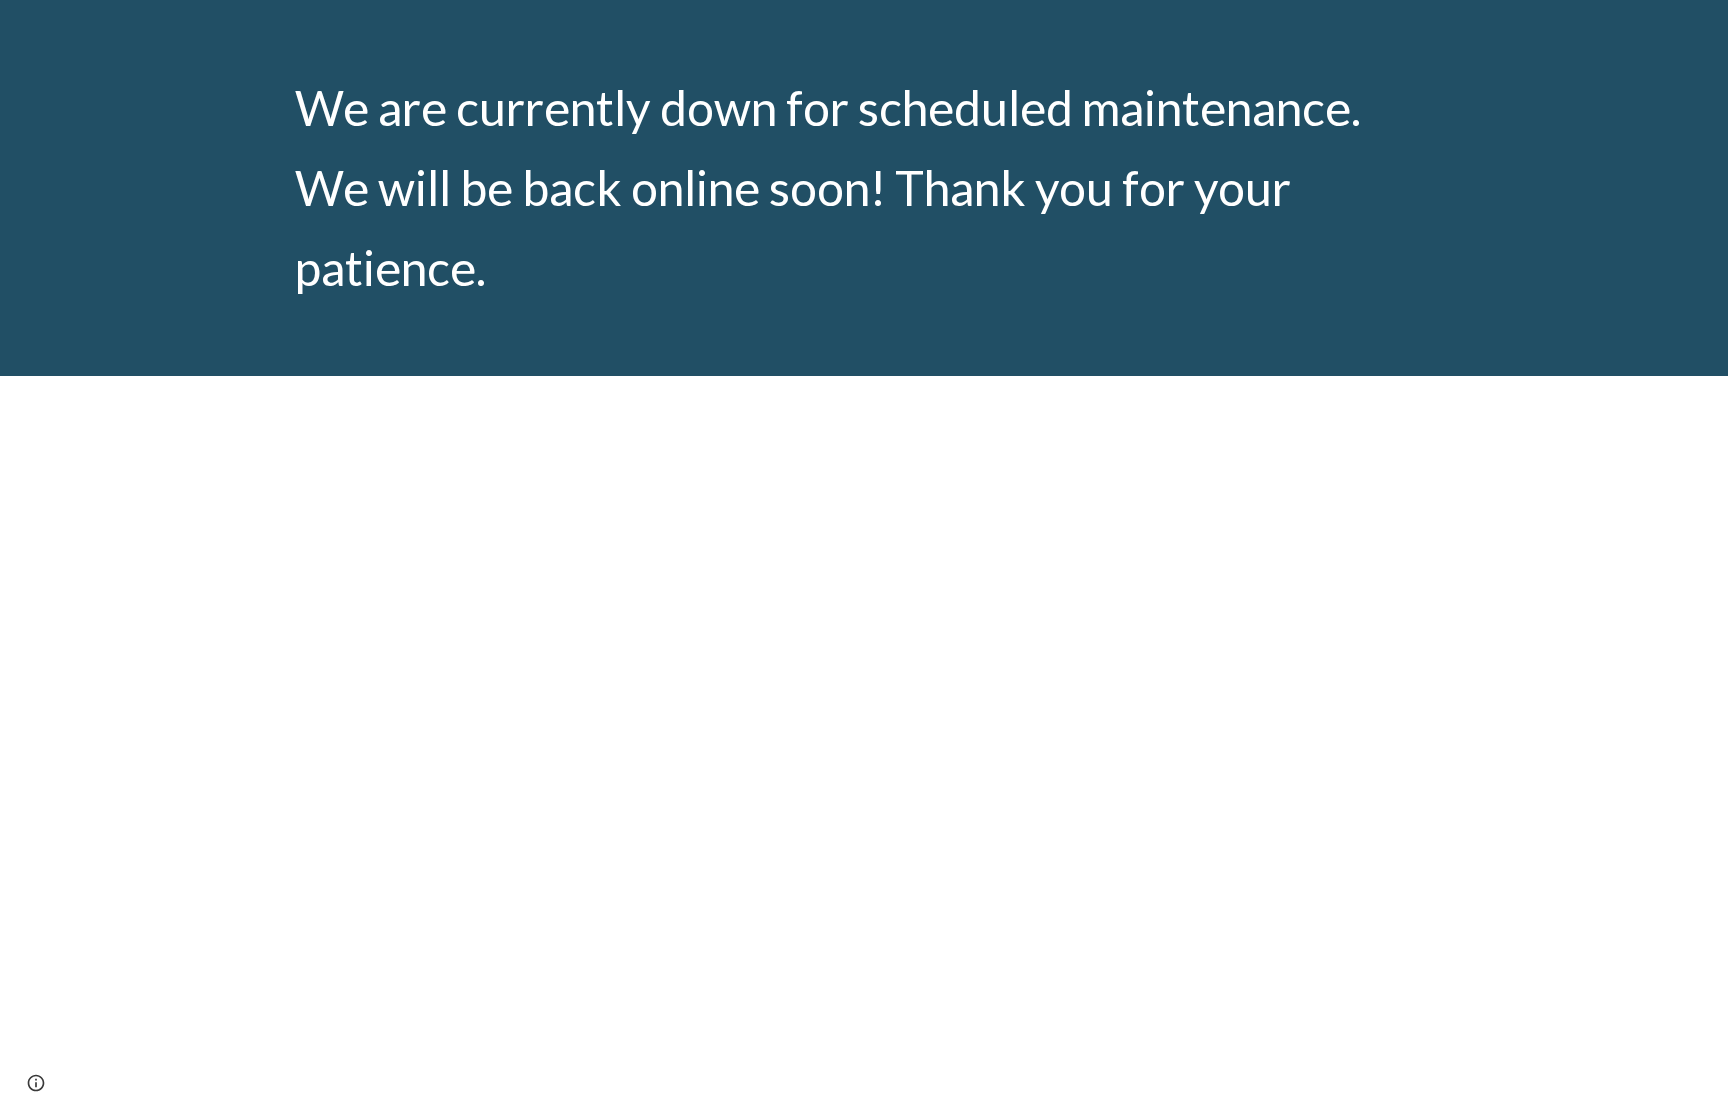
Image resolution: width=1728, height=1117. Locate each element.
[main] (864, 188)
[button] (36, 1083)
